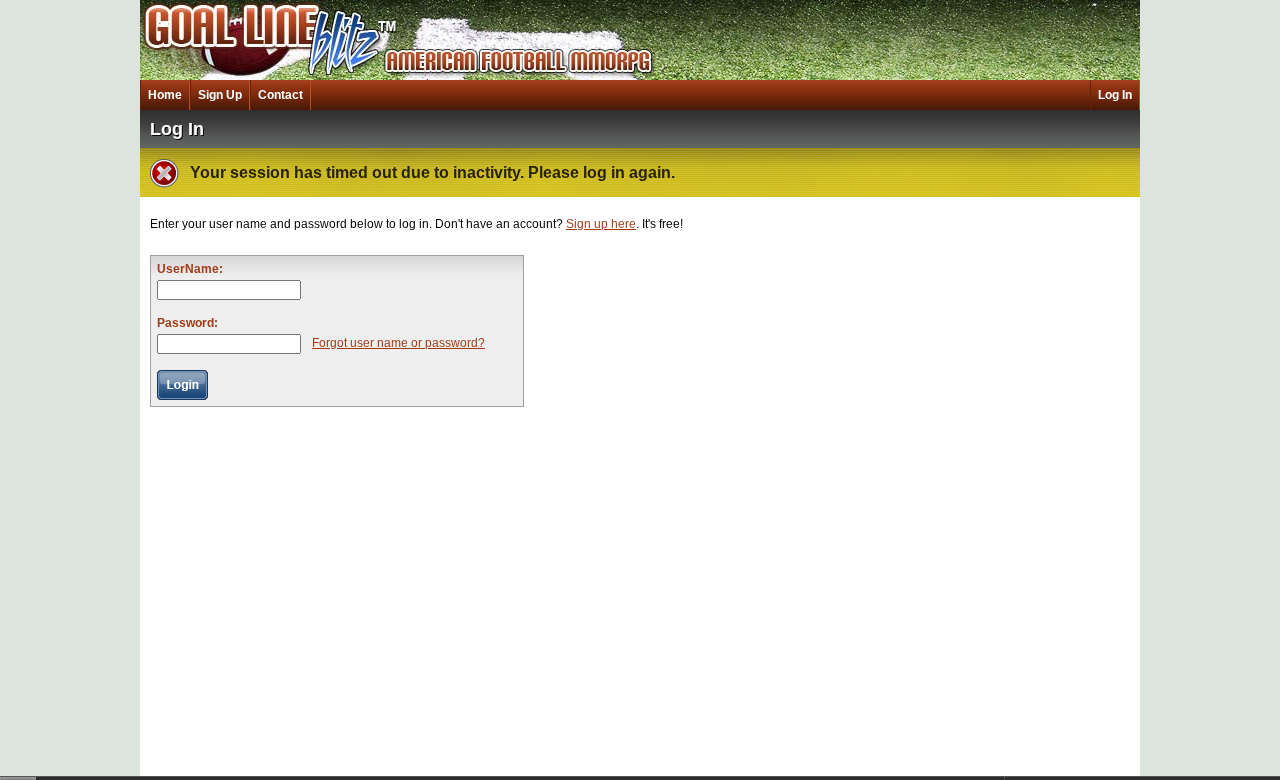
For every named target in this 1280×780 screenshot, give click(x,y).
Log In (1115, 95)
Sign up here (601, 224)
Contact (280, 95)
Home (165, 95)
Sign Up (220, 95)
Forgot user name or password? (398, 343)
